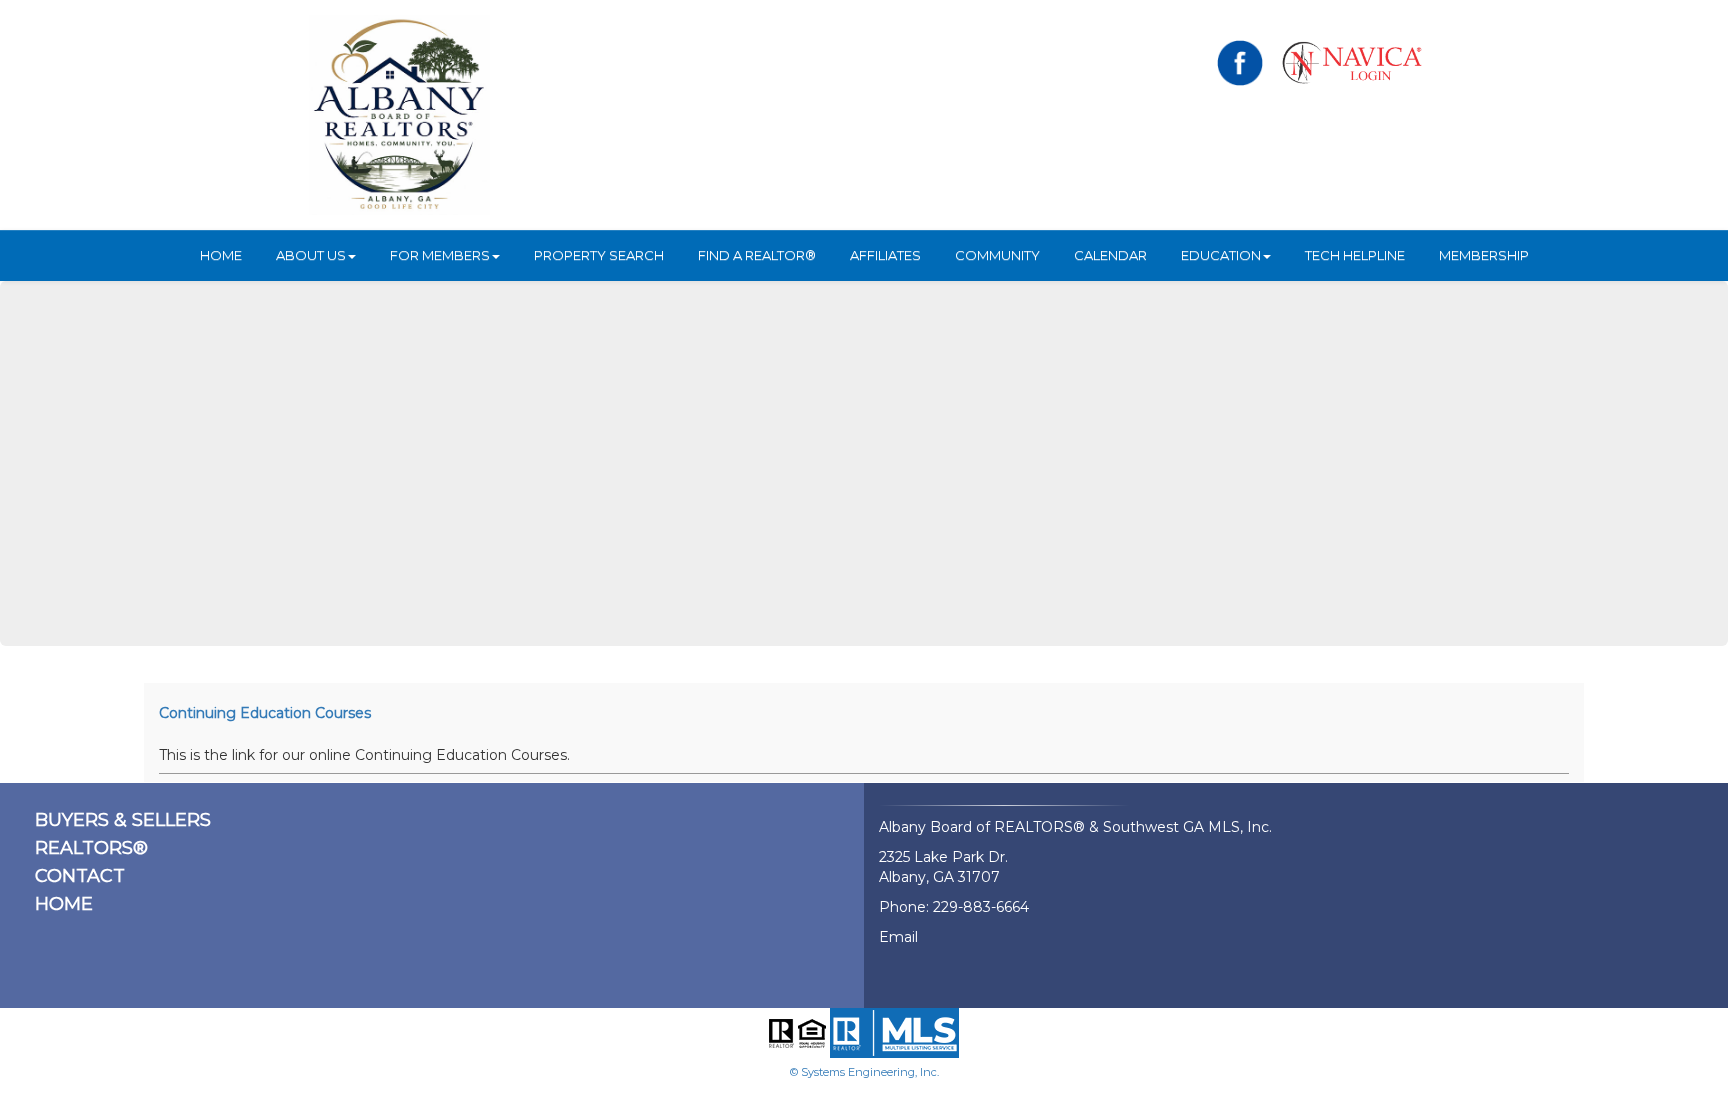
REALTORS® (91, 848)
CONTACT (80, 876)
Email (898, 937)
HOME (221, 255)
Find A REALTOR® (757, 255)
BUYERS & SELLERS (123, 820)
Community (997, 255)
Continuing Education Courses (265, 713)
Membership (1484, 255)
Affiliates (885, 255)
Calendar (1110, 255)
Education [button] (1221, 255)
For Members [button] (440, 255)
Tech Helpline (1355, 255)
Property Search (599, 255)
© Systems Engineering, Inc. (864, 1072)
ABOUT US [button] (311, 255)
